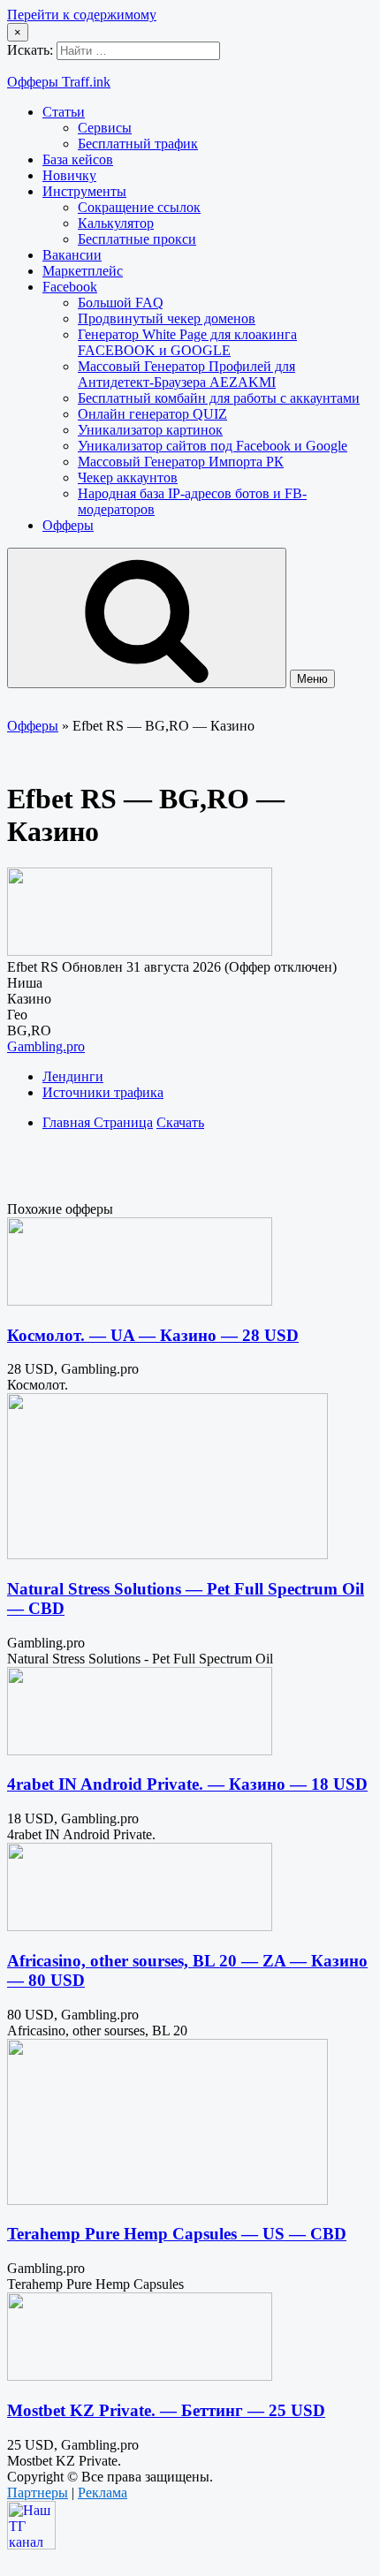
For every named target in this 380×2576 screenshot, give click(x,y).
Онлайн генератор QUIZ (152, 414)
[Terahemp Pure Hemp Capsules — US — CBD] (167, 2200)
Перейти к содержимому (82, 15)
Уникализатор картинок (150, 430)
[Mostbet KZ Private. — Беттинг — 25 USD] (140, 2376)
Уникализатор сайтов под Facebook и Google (213, 446)
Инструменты (84, 191)
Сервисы (105, 128)
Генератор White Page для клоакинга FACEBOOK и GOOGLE (187, 342)
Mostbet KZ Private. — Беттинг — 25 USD (166, 2410)
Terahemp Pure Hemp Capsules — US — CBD (177, 2234)
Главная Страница (98, 1122)
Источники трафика (103, 1092)
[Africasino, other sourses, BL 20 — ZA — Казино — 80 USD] (140, 1926)
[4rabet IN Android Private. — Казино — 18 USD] (140, 1750)
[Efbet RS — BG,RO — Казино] (140, 951)
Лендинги (73, 1076)
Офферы (68, 525)
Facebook (70, 287)
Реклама (103, 2493)
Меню (312, 679)
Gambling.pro (46, 1046)
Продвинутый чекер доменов (167, 318)
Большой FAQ (121, 303)
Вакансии (72, 255)
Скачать (180, 1122)
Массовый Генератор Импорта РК (181, 462)
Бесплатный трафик (138, 144)
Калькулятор (116, 223)
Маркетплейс (83, 271)
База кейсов (78, 159)
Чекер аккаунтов (128, 477)
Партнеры (38, 2493)
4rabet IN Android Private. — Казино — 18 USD (187, 1784)
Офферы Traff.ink (59, 82)
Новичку (69, 175)
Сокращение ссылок (139, 207)
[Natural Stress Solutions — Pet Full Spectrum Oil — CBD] (167, 1554)
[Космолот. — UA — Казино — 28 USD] (140, 1301)
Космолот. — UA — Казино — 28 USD (153, 1335)
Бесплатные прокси (137, 239)
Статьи (64, 112)
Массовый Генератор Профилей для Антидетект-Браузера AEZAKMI (186, 374)
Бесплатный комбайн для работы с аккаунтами (219, 398)
